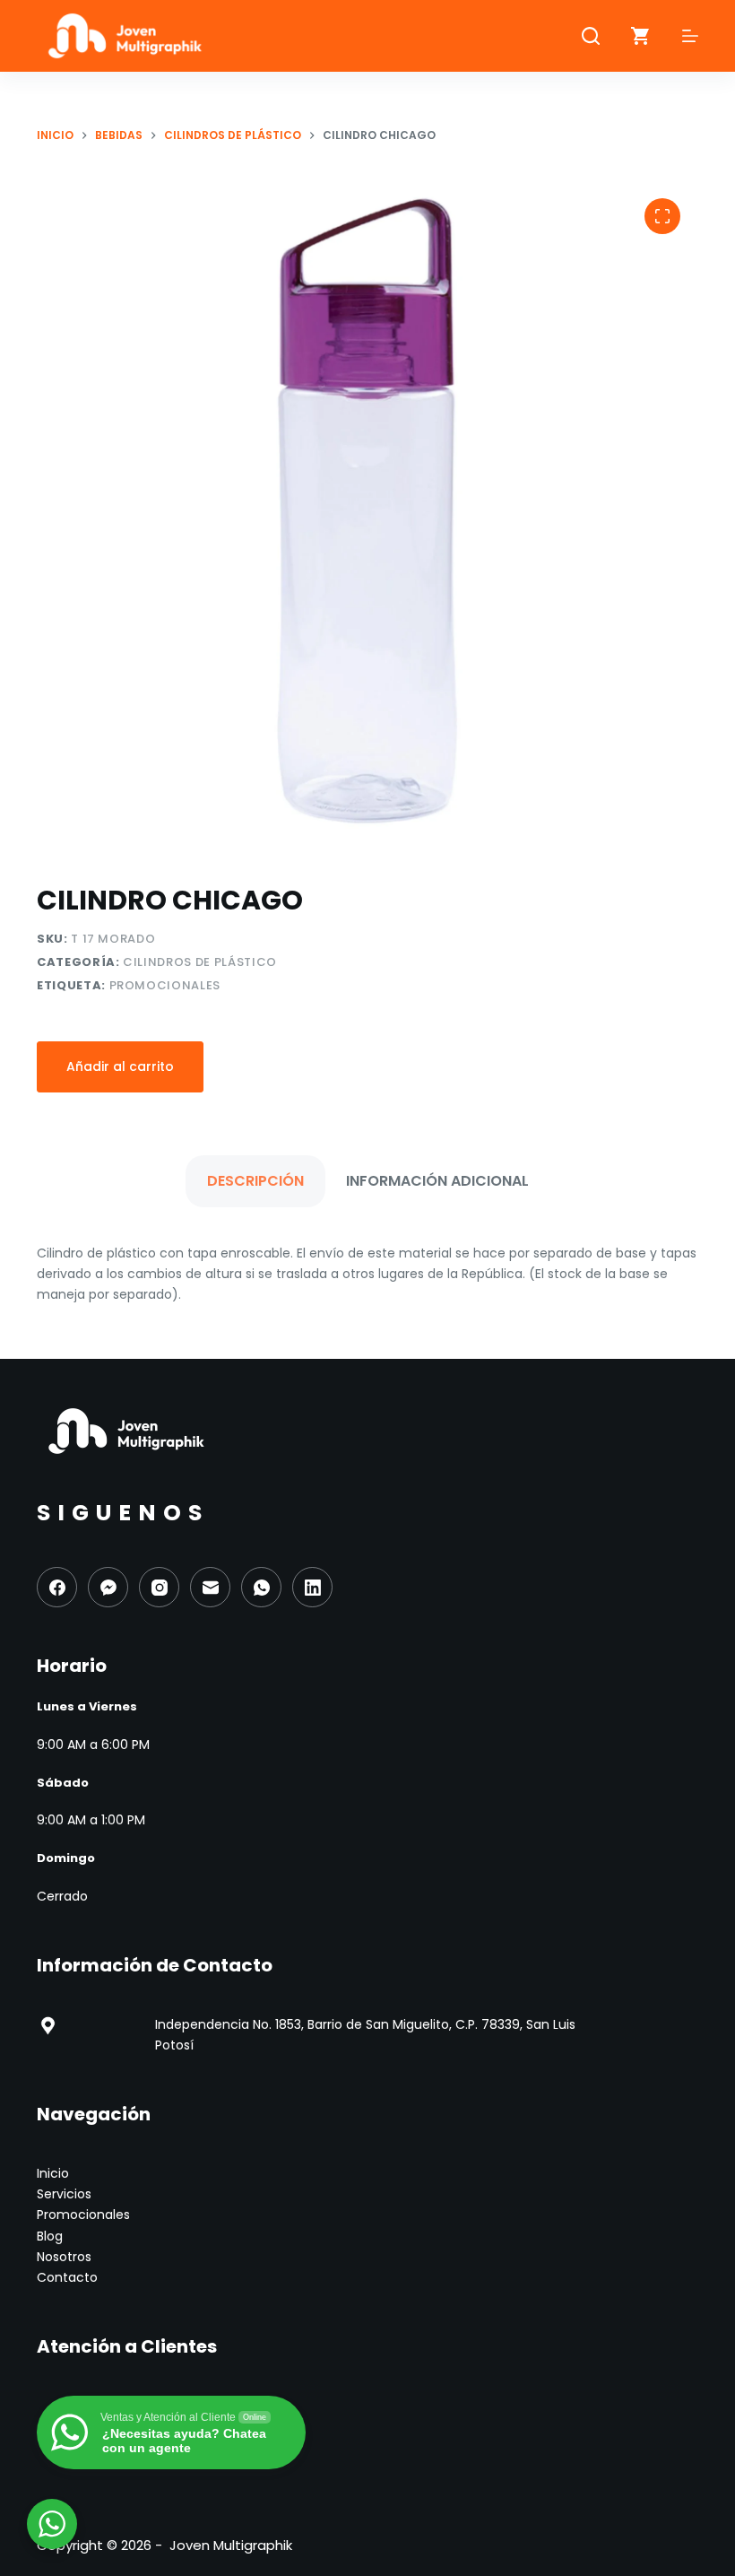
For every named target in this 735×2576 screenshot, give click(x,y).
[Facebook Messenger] (108, 1587)
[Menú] (690, 36)
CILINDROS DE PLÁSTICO (200, 962)
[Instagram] (159, 1587)
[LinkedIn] (312, 1587)
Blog (50, 2236)
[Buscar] (591, 36)
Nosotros (64, 2257)
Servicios (64, 2194)
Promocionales (165, 985)
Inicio (53, 2173)
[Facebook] (57, 1587)
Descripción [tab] (255, 1181)
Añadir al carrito (120, 1066)
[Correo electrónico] (210, 1587)
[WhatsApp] (261, 1587)
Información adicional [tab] (437, 1181)
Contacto (67, 2277)
